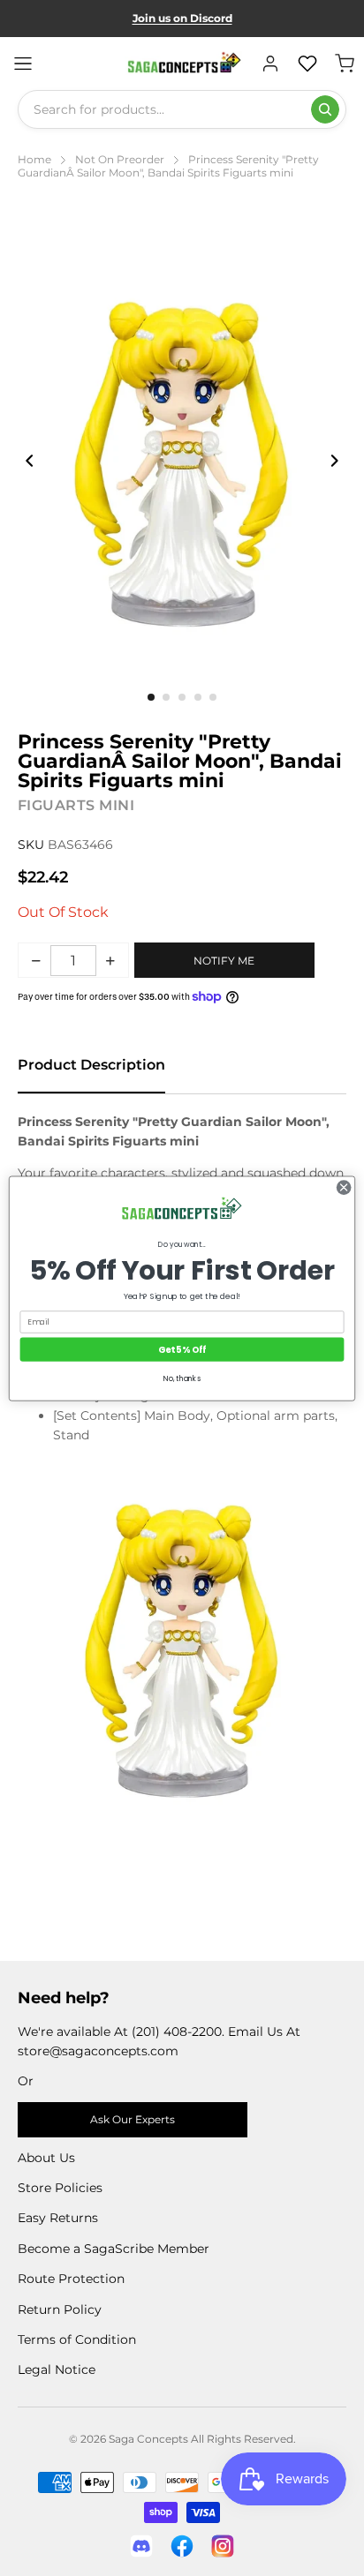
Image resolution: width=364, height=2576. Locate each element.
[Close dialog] (344, 1187)
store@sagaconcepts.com (98, 2051)
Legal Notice (57, 2369)
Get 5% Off (182, 1348)
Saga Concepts (148, 2439)
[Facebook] (182, 2546)
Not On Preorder (120, 159)
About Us (46, 2158)
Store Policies (60, 2188)
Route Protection (71, 2279)
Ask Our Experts (133, 2119)
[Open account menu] (270, 64)
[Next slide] (334, 461)
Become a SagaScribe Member (114, 2249)
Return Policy (60, 2309)
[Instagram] (223, 2546)
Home (34, 159)
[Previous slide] (30, 461)
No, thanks (182, 1378)
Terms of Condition (77, 2339)
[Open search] (325, 109)
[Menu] (23, 64)
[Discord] (141, 2546)
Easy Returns (58, 2218)
